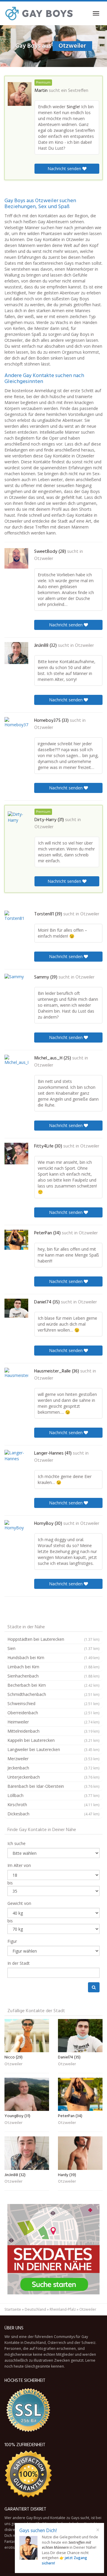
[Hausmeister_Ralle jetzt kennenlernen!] (16, 1380)
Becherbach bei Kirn (53, 1685)
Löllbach (53, 1795)
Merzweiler (53, 1759)
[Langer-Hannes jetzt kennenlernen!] (16, 1462)
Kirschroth (53, 1805)
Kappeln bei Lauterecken (53, 1740)
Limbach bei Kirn (53, 1667)
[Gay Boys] (39, 13)
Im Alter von (19, 1865)
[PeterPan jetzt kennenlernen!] (16, 1240)
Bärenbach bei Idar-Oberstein (53, 1786)
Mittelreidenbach (53, 1731)
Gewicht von (19, 1903)
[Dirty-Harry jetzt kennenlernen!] (20, 823)
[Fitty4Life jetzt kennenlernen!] (16, 1154)
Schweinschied (53, 1703)
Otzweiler (44, 559)
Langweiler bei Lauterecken (53, 1749)
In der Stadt (19, 1963)
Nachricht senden (65, 169)
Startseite (13, 2309)
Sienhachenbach (53, 1676)
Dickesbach (53, 1814)
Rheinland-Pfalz (63, 2309)
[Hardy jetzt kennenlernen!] (80, 2153)
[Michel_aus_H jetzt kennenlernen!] (16, 1067)
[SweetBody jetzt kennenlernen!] (16, 558)
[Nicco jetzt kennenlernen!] (27, 2036)
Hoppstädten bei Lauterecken (53, 1639)
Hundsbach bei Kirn (53, 1658)
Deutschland (35, 2309)
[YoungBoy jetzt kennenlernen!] (27, 2094)
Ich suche (16, 1843)
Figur (12, 1941)
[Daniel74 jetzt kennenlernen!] (16, 1308)
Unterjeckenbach (53, 1777)
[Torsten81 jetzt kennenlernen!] (16, 922)
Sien (53, 1648)
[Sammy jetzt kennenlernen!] (16, 986)
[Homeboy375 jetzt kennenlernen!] (16, 727)
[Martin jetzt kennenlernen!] (20, 94)
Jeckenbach (53, 1768)
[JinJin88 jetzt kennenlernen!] (16, 653)
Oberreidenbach (53, 1713)
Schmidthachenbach (53, 1694)
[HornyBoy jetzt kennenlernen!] (16, 1532)
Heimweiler (53, 1722)
